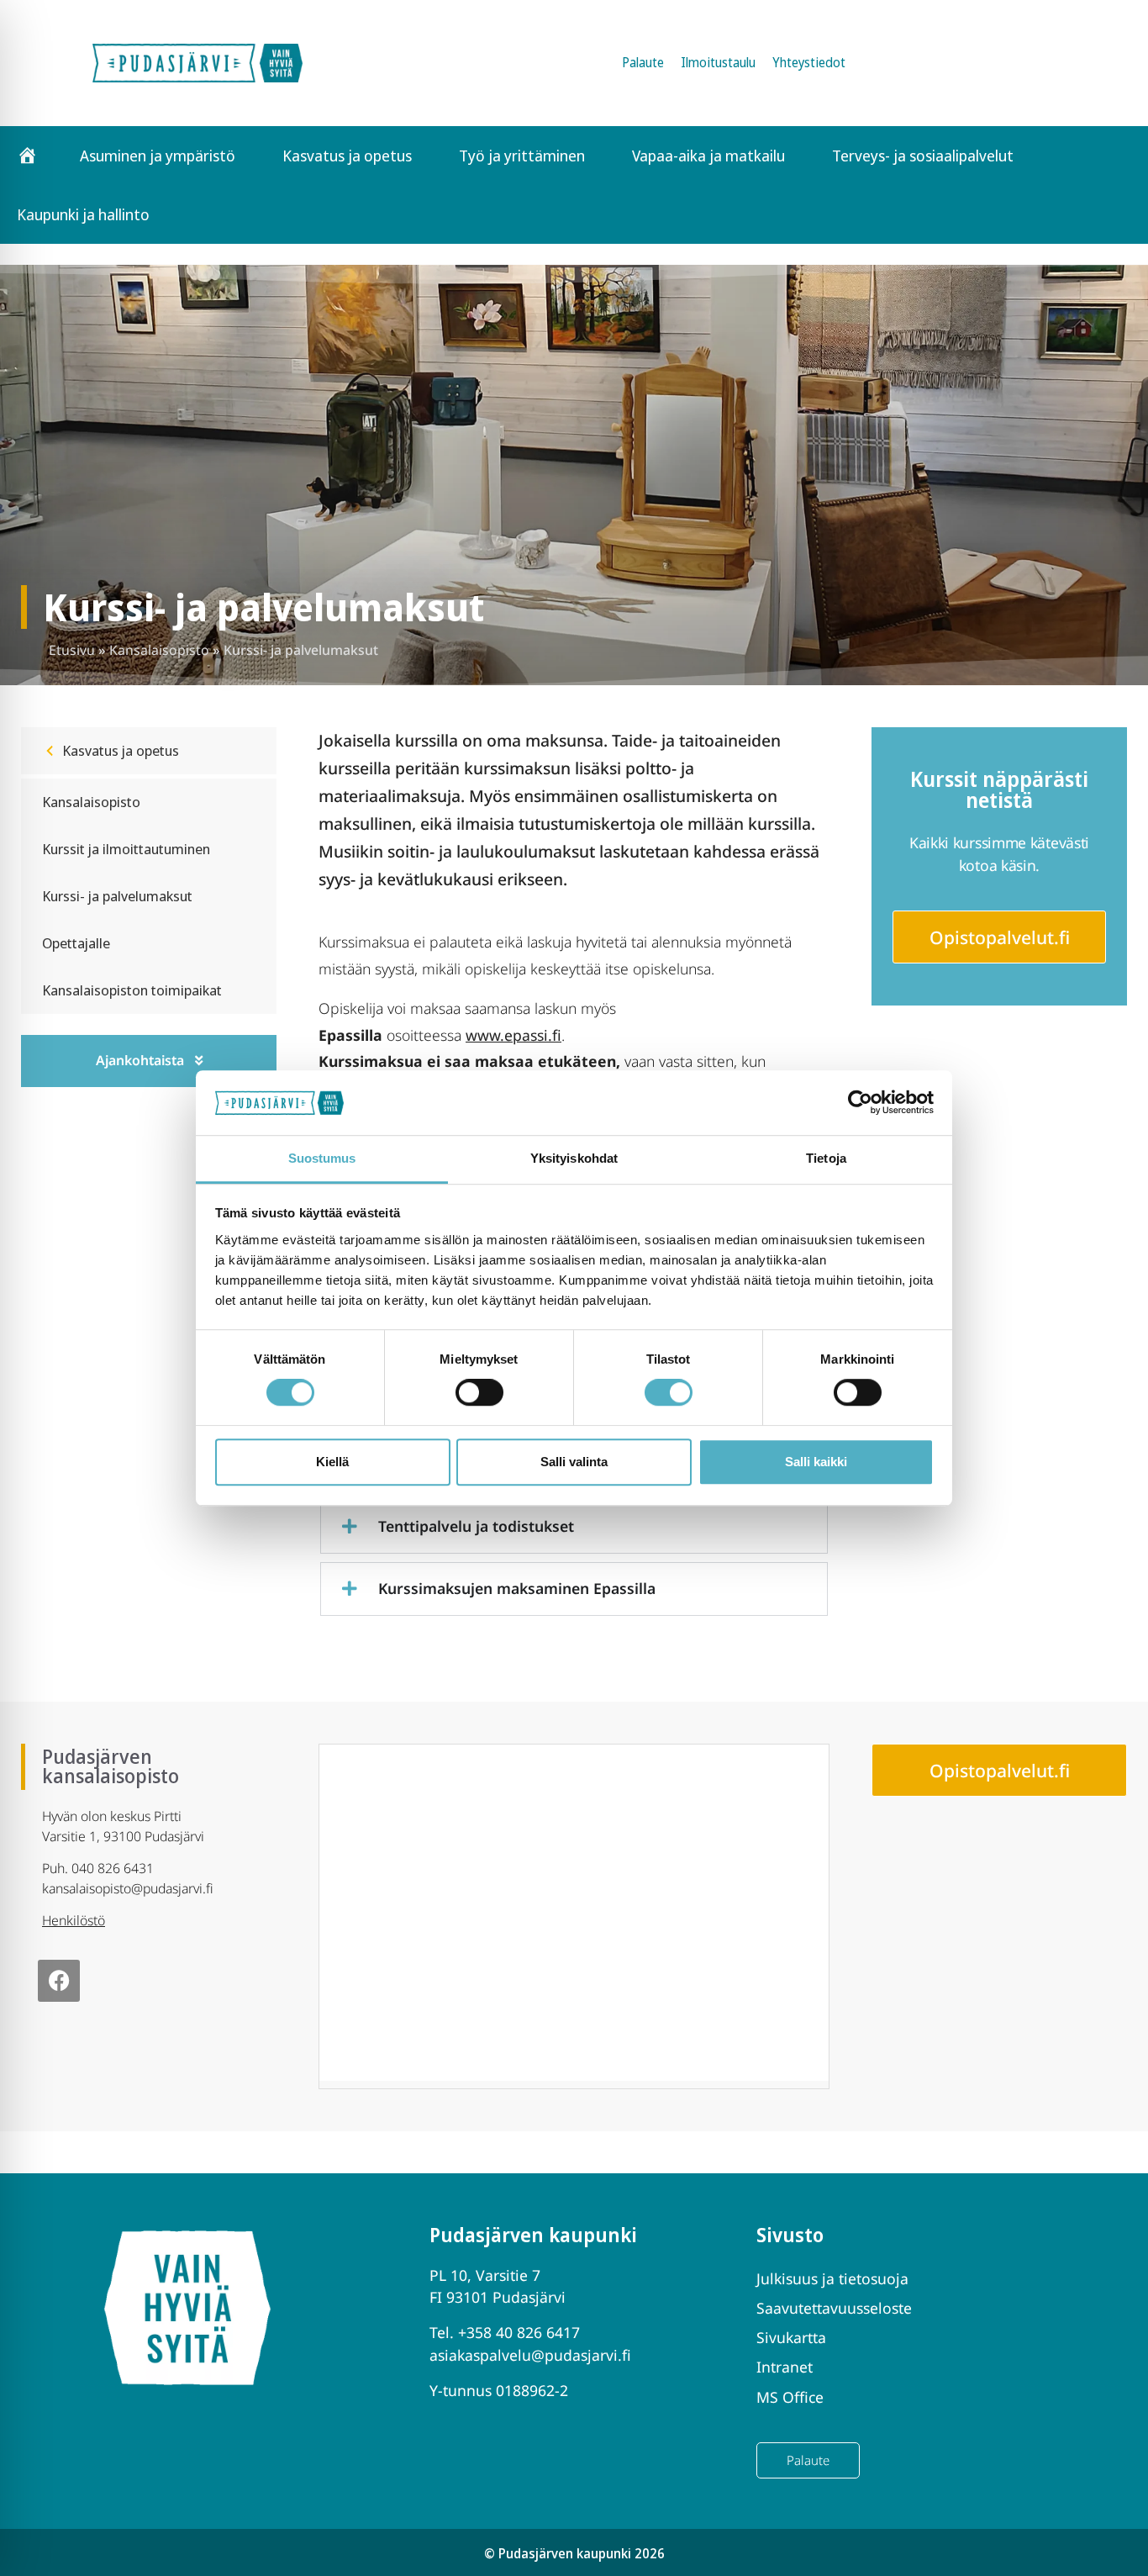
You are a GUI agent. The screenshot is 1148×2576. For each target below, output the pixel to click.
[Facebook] (59, 1981)
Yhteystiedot (809, 63)
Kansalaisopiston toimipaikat (132, 990)
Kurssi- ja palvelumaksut (117, 896)
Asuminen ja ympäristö (158, 156)
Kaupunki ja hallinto (83, 214)
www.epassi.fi (513, 1035)
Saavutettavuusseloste (834, 2308)
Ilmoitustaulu (718, 63)
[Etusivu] (27, 156)
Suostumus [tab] (322, 1158)
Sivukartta (791, 2337)
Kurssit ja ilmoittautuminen (126, 849)
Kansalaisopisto (159, 650)
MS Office (790, 2397)
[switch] (479, 1392)
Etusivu (72, 650)
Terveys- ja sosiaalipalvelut (923, 156)
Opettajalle (76, 943)
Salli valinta (574, 1462)
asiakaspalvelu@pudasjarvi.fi (530, 2355)
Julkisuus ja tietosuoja (832, 2278)
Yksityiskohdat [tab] (574, 1158)
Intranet (785, 2367)
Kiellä (332, 1462)
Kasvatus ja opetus (347, 156)
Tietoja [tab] (826, 1158)
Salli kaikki (816, 1462)
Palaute (643, 63)
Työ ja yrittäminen (522, 156)
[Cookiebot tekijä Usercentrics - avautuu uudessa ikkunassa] (860, 1103)
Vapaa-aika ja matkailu (708, 156)
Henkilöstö (74, 1920)
